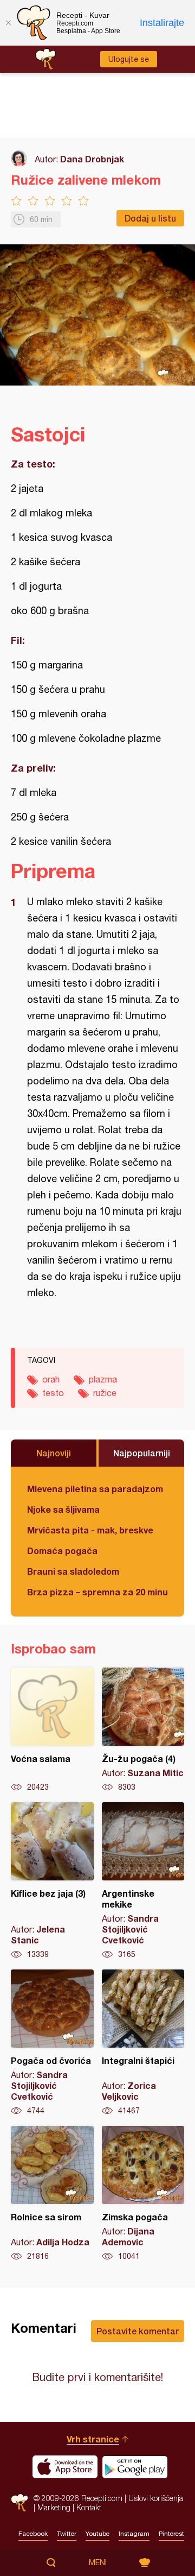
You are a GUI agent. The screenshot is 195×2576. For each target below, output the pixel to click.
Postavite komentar (138, 2331)
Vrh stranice (93, 2439)
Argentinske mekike (143, 1881)
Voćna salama (52, 1730)
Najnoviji (54, 1453)
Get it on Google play (135, 2467)
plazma (103, 1379)
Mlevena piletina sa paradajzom (95, 1489)
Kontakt (89, 2507)
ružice (105, 1393)
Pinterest (171, 2534)
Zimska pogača (143, 2194)
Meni (98, 2562)
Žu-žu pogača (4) (143, 1730)
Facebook (33, 2534)
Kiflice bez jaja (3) (52, 1881)
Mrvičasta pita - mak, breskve (90, 1530)
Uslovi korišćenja (156, 2498)
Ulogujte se (129, 59)
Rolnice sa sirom (52, 2194)
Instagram (134, 2534)
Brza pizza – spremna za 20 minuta (97, 1592)
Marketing (54, 2507)
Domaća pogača (62, 1551)
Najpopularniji (142, 1453)
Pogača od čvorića (52, 2043)
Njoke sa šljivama (63, 1509)
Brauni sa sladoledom (73, 1571)
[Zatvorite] (8, 23)
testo (53, 1393)
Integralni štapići (143, 2043)
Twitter (67, 2534)
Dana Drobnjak (92, 159)
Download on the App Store (65, 2467)
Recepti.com (19, 2502)
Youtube (97, 2534)
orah (51, 1379)
